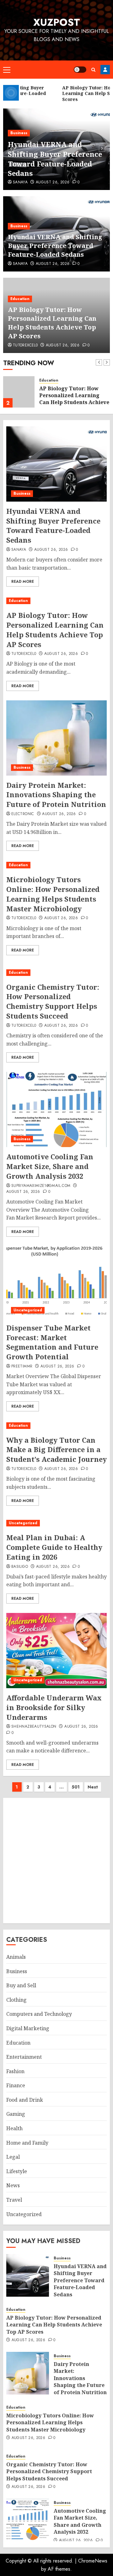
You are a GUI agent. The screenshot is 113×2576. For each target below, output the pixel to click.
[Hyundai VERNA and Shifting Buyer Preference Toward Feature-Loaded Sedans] (56, 464)
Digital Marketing (28, 2028)
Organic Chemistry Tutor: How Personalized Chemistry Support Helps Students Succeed (53, 1001)
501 (76, 1787)
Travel (14, 2200)
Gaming (16, 2114)
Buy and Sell (21, 1985)
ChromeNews (93, 2561)
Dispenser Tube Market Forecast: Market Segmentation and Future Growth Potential (52, 1342)
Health (14, 2128)
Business (19, 133)
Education (20, 299)
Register (105, 70)
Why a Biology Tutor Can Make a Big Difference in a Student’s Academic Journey (56, 1450)
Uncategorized (28, 1310)
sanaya (20, 182)
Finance (16, 2085)
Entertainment (24, 2057)
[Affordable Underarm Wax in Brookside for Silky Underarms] (56, 1651)
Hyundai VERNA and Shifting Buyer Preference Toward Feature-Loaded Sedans (55, 159)
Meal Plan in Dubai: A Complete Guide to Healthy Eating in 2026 (54, 1547)
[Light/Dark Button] (80, 70)
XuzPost (57, 22)
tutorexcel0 (25, 345)
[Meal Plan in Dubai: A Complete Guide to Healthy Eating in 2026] (56, 1523)
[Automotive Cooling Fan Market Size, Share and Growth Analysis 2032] (56, 1109)
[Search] (93, 70)
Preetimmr (22, 1367)
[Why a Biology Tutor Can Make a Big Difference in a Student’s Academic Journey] (56, 1426)
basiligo (20, 1567)
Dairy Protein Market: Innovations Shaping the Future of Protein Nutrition (56, 795)
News (13, 2185)
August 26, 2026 (53, 182)
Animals (16, 1957)
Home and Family (27, 2143)
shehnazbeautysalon (34, 1727)
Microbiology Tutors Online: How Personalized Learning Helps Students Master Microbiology (53, 894)
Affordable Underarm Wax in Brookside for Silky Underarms (54, 1707)
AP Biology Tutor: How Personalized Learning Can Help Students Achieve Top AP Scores (52, 323)
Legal (13, 2157)
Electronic (23, 814)
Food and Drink (25, 2100)
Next (93, 1787)
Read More (23, 582)
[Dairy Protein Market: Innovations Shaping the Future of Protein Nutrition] (56, 738)
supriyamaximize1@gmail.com (41, 1186)
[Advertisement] (56, 1861)
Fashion (15, 2071)
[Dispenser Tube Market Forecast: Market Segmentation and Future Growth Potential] (56, 1281)
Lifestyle (17, 2171)
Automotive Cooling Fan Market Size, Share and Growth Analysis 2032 (50, 1166)
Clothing (16, 2000)
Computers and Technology (39, 2014)
